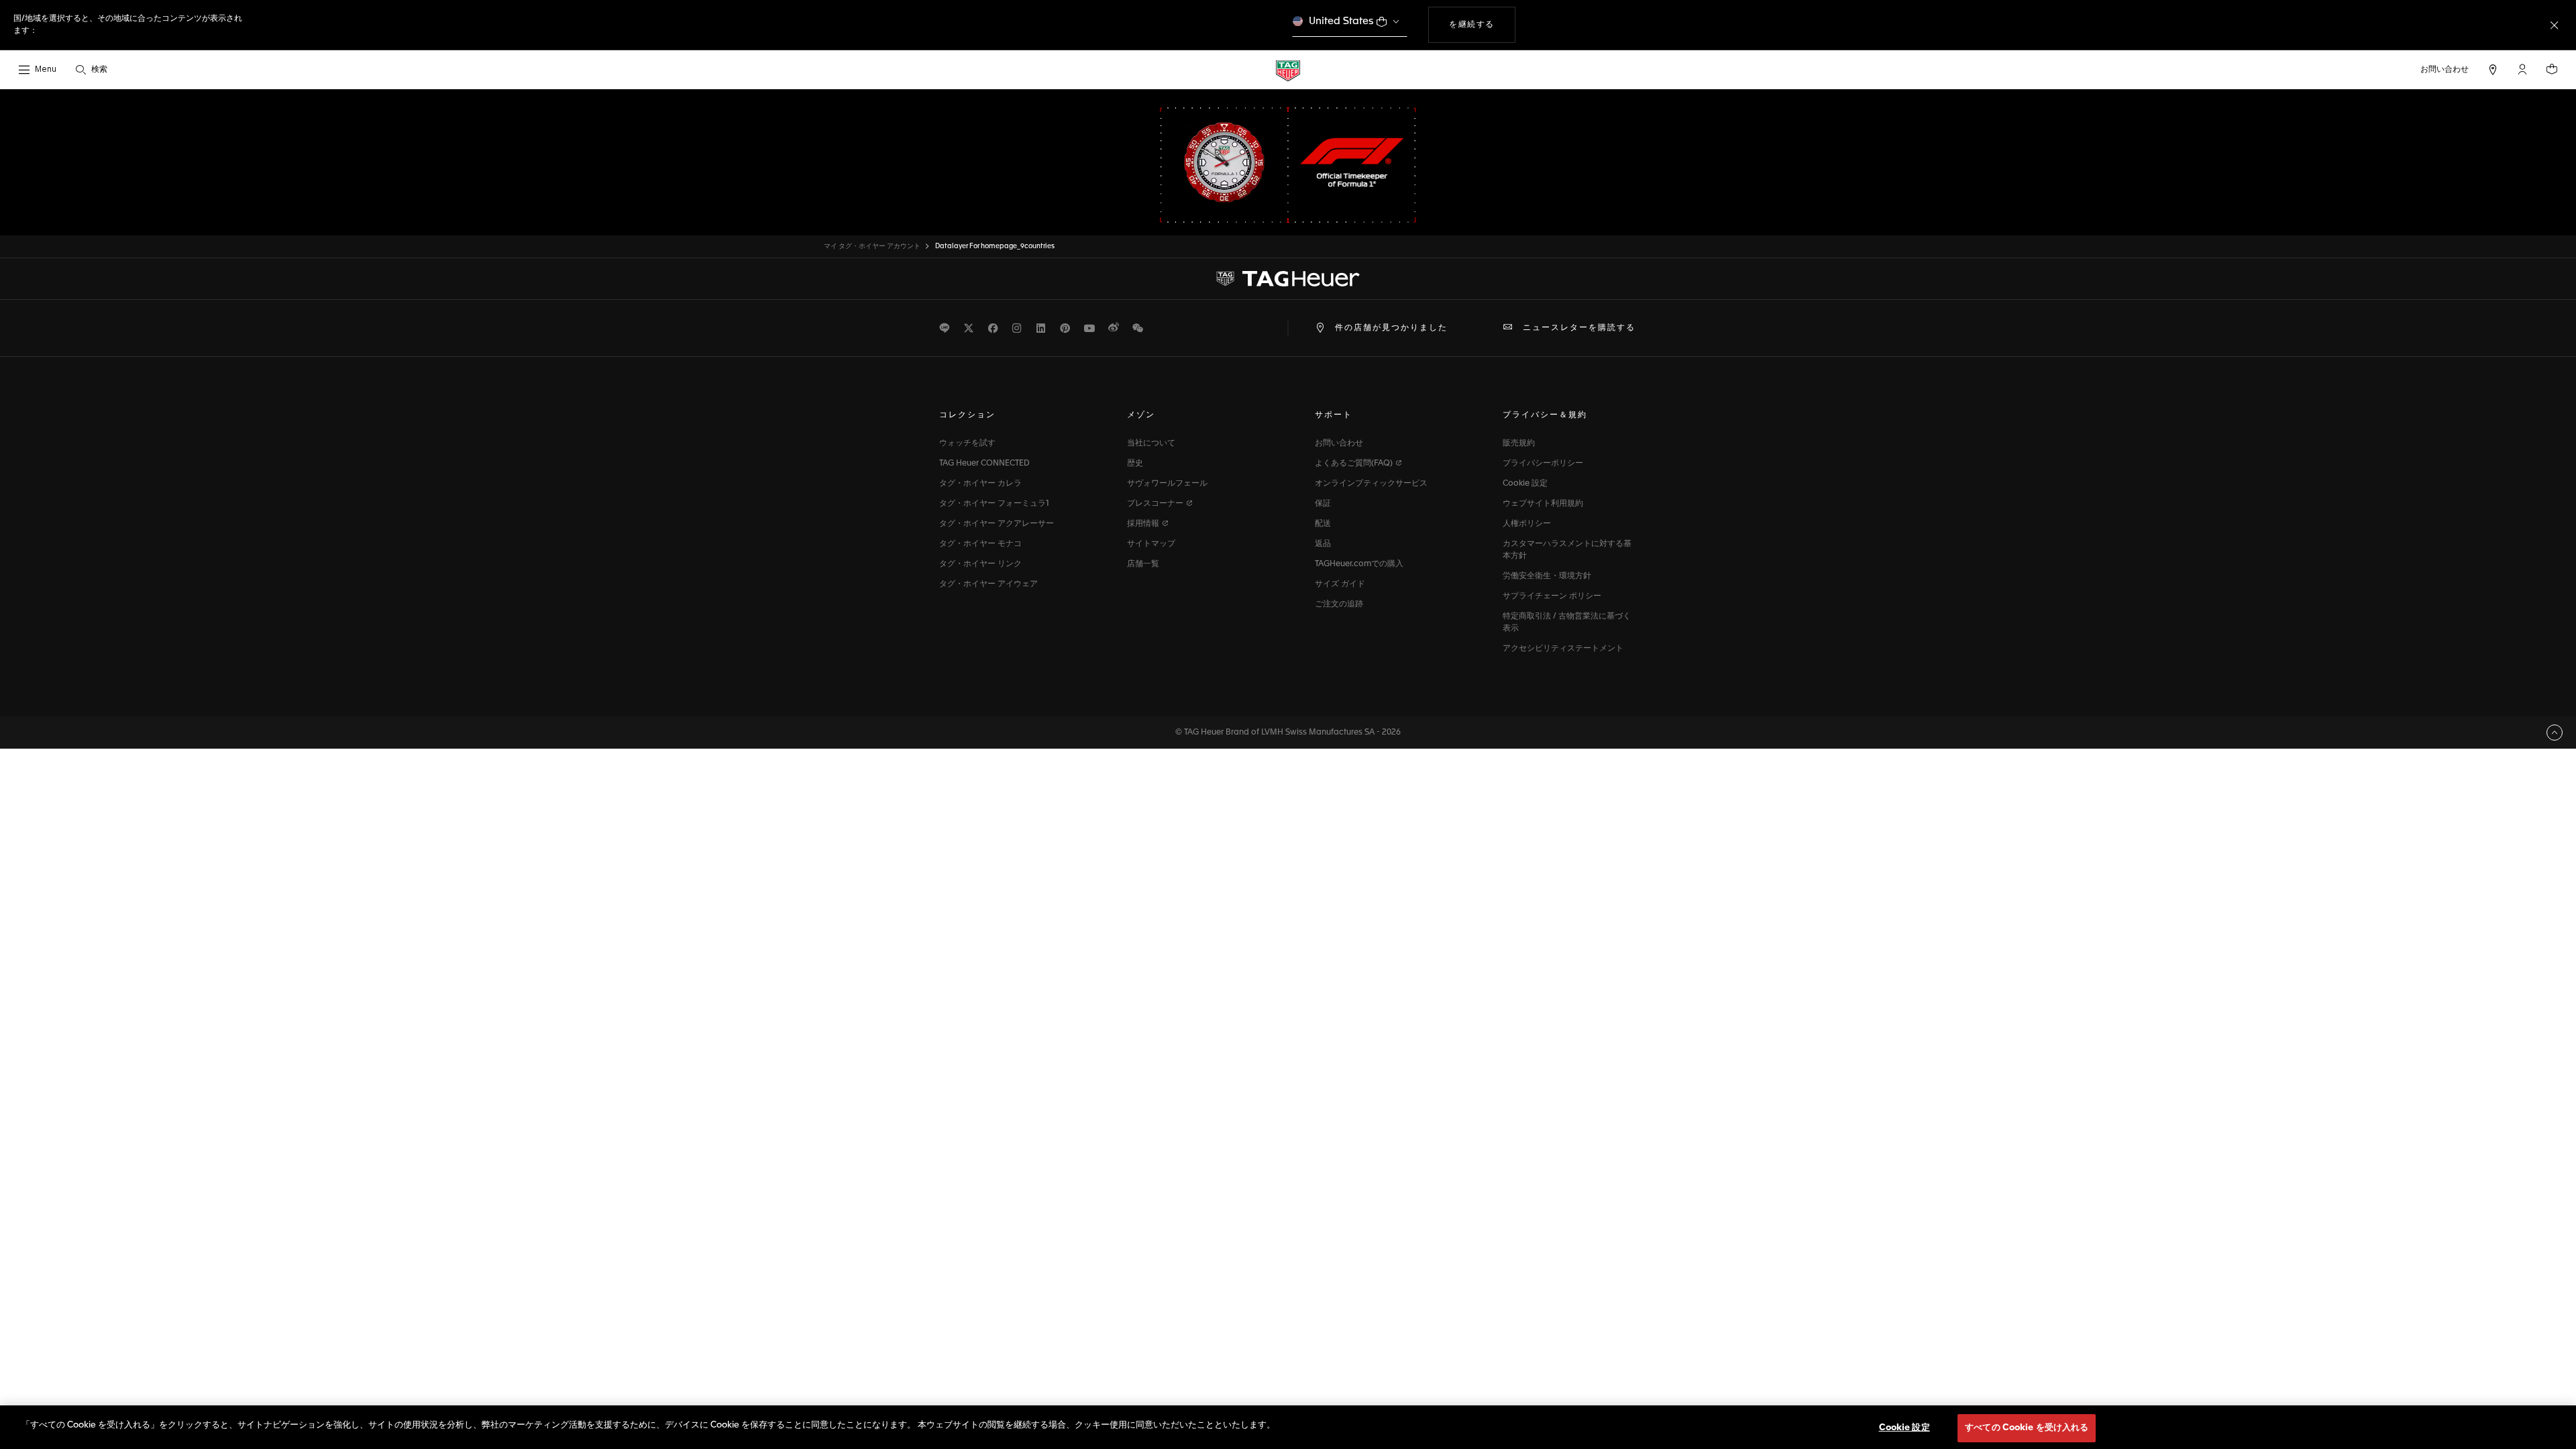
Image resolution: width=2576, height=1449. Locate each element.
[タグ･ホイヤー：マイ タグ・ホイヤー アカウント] (1288, 279)
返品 (1323, 544)
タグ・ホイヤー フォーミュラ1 (994, 504)
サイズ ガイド (1340, 584)
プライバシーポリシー (1543, 464)
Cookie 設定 (1525, 484)
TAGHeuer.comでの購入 (1359, 564)
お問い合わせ (1339, 443)
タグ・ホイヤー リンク (980, 564)
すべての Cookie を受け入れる (2027, 1428)
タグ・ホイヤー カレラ (980, 484)
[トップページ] (1288, 70)
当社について (1151, 443)
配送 (1323, 524)
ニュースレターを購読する (1579, 328)
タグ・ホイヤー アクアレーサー (997, 524)
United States (1341, 21)
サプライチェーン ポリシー (1552, 596)
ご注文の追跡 (1339, 604)
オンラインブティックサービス (1371, 484)
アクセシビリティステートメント (1563, 649)
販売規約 (1519, 443)
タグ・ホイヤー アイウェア (988, 584)
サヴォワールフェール (1167, 484)
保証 (1323, 504)
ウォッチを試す (967, 443)
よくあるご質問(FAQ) (1355, 464)
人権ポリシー (1527, 524)
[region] (1288, 1427)
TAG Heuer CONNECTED (984, 464)
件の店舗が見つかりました (1391, 328)
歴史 (1135, 464)
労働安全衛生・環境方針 (1547, 576)
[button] (2522, 69)
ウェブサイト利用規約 (1543, 504)
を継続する (1482, 24)
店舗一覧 (1143, 564)
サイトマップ (1151, 544)
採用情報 (1144, 524)
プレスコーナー (1156, 504)
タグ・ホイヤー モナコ (980, 544)
